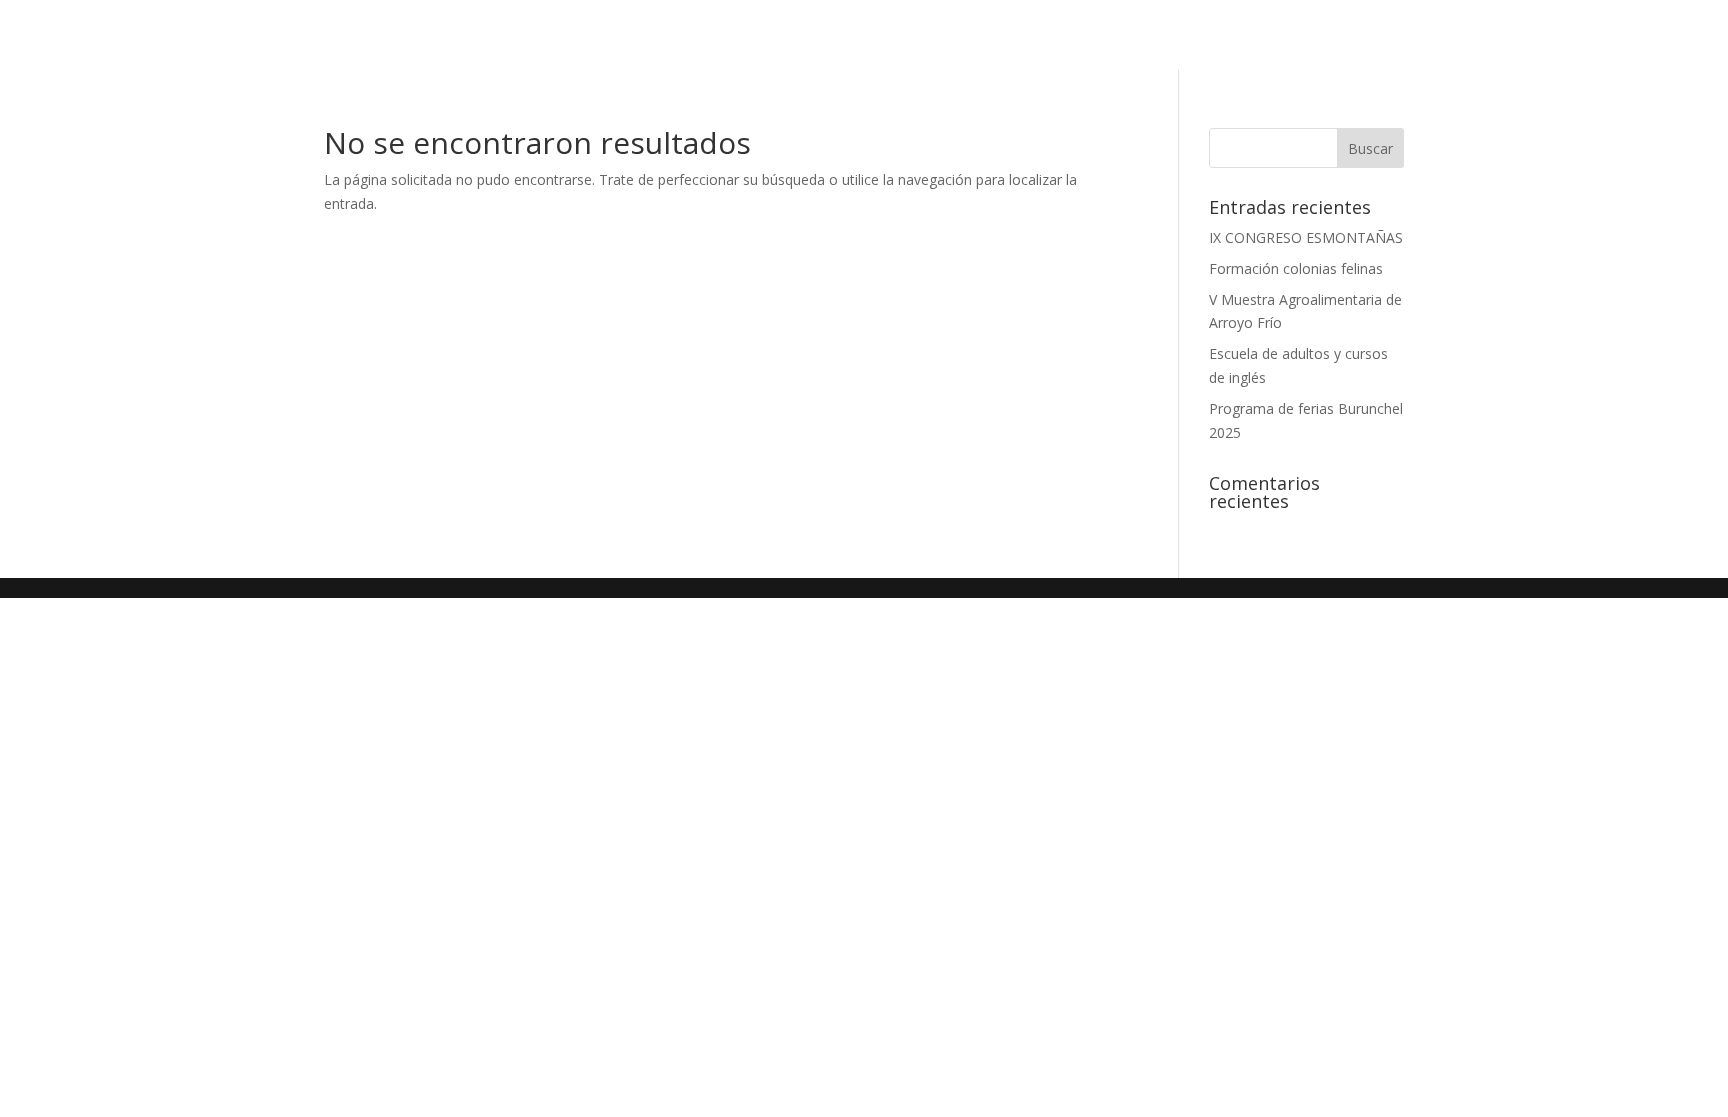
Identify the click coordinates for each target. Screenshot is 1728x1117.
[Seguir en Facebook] (1528, 35)
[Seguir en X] (1568, 35)
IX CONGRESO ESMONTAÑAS (1306, 237)
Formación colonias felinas (1296, 268)
